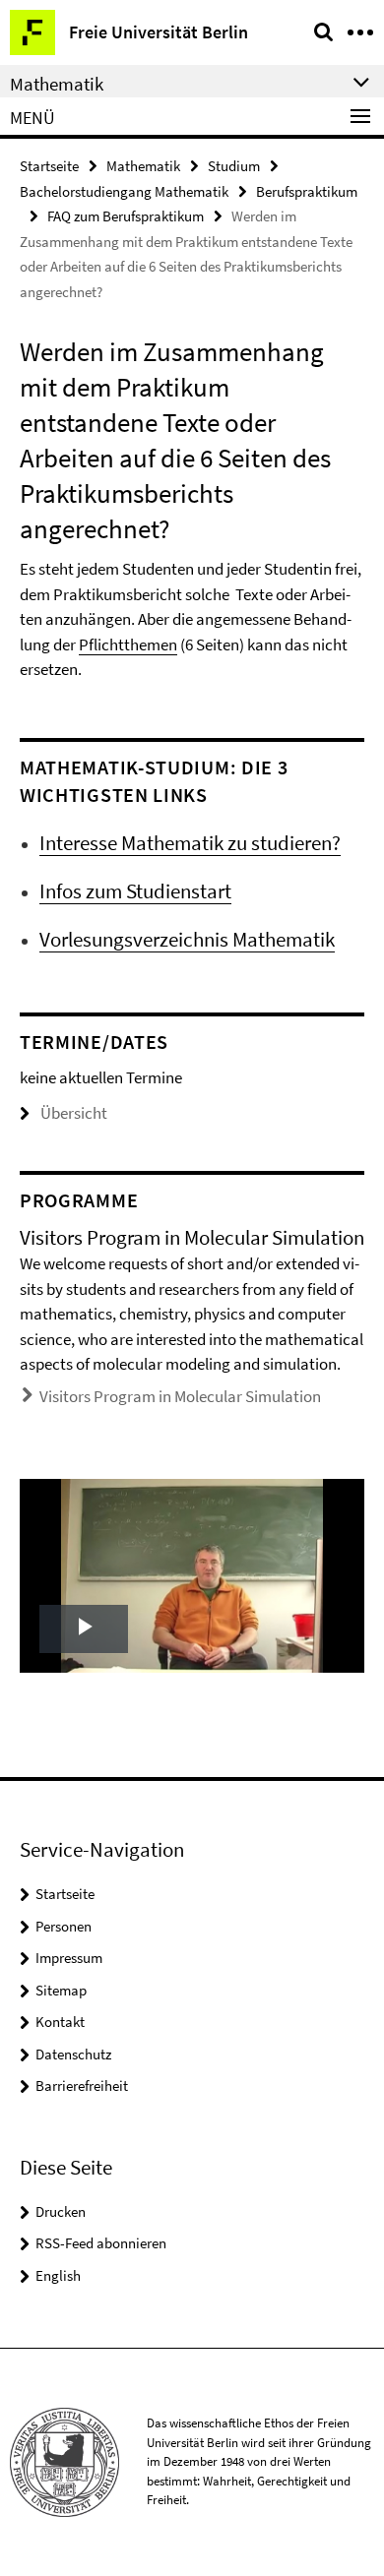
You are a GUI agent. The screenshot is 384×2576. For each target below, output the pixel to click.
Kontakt (60, 2022)
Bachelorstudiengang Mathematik (124, 191)
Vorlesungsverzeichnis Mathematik (187, 939)
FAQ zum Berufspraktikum (126, 216)
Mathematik (143, 166)
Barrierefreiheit (82, 2085)
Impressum (69, 1958)
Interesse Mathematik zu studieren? (190, 843)
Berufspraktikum (307, 191)
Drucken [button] (61, 2211)
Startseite (49, 166)
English (58, 2275)
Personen (64, 1926)
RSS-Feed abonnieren (101, 2243)
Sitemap (61, 1990)
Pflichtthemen (128, 644)
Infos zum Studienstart (135, 891)
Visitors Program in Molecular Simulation (180, 1396)
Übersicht (74, 1113)
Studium (234, 166)
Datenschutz (73, 2054)
